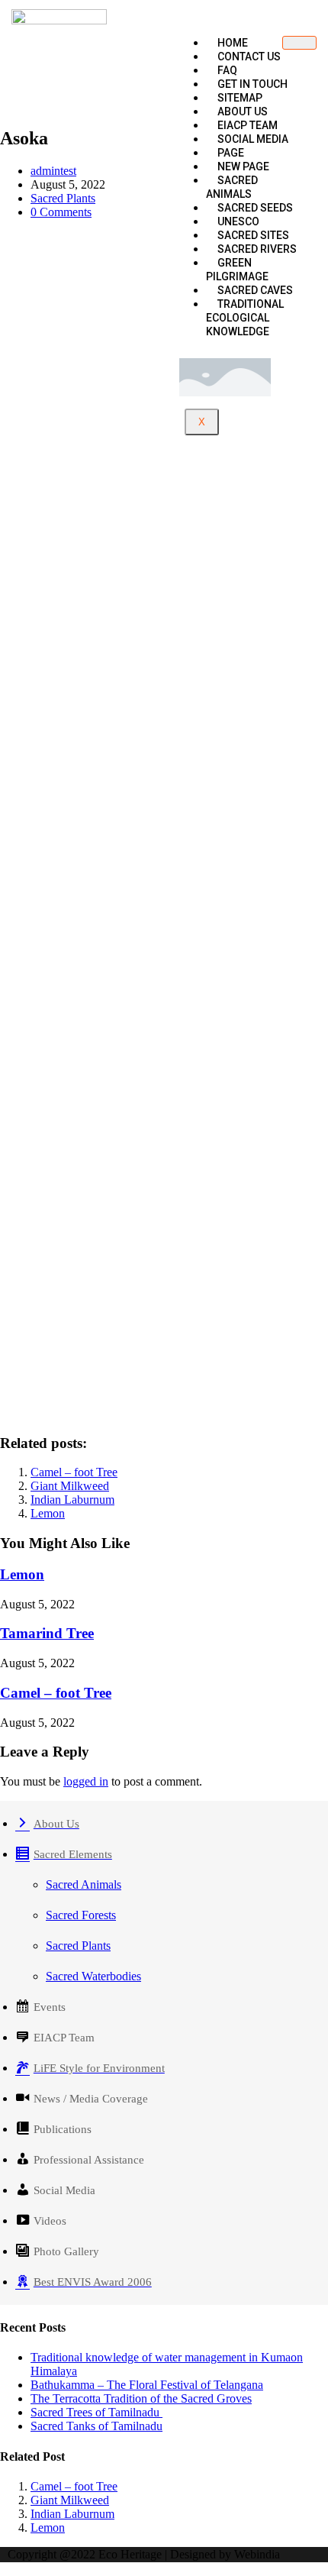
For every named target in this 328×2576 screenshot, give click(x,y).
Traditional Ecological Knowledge (245, 318)
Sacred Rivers (257, 249)
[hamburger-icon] (299, 43)
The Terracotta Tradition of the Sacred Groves (141, 2398)
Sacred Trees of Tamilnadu (96, 2412)
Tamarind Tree (47, 1633)
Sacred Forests (81, 1915)
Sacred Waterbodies (93, 1976)
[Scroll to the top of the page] (5, 2569)
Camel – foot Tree (74, 1472)
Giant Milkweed (70, 1486)
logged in (86, 1781)
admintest (53, 171)
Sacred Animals (232, 187)
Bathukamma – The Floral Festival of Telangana (147, 2385)
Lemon (48, 1513)
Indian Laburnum (72, 1500)
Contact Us (249, 57)
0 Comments (61, 212)
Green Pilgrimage (237, 270)
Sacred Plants (63, 198)
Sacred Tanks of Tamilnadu (96, 2426)
